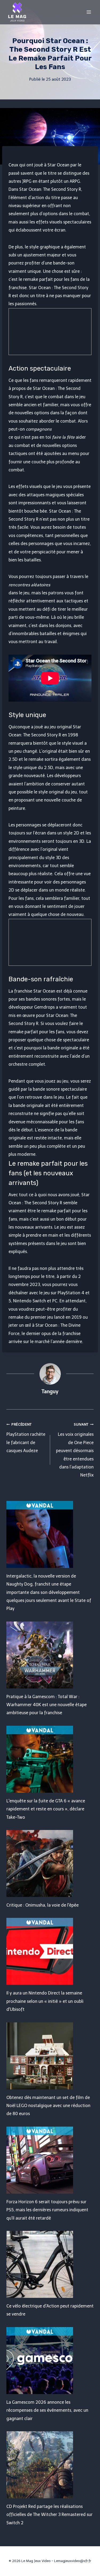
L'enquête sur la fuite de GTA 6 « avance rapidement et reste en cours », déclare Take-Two (46, 1809)
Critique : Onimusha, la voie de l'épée (43, 1905)
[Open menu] (89, 12)
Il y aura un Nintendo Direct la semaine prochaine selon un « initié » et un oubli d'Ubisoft (45, 2001)
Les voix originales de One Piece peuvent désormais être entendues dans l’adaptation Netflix (75, 1450)
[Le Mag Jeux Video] (17, 12)
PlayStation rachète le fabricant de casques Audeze (26, 1438)
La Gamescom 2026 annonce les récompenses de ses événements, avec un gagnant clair (47, 2410)
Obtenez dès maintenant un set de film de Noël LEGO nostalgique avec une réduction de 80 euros (48, 2106)
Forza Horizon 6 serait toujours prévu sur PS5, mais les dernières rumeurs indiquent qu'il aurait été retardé (47, 2210)
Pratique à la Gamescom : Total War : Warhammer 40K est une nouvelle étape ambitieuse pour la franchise (47, 1705)
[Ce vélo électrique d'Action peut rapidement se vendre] (50, 2264)
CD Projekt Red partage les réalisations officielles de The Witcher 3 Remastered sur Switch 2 (49, 2515)
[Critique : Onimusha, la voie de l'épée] (50, 1863)
